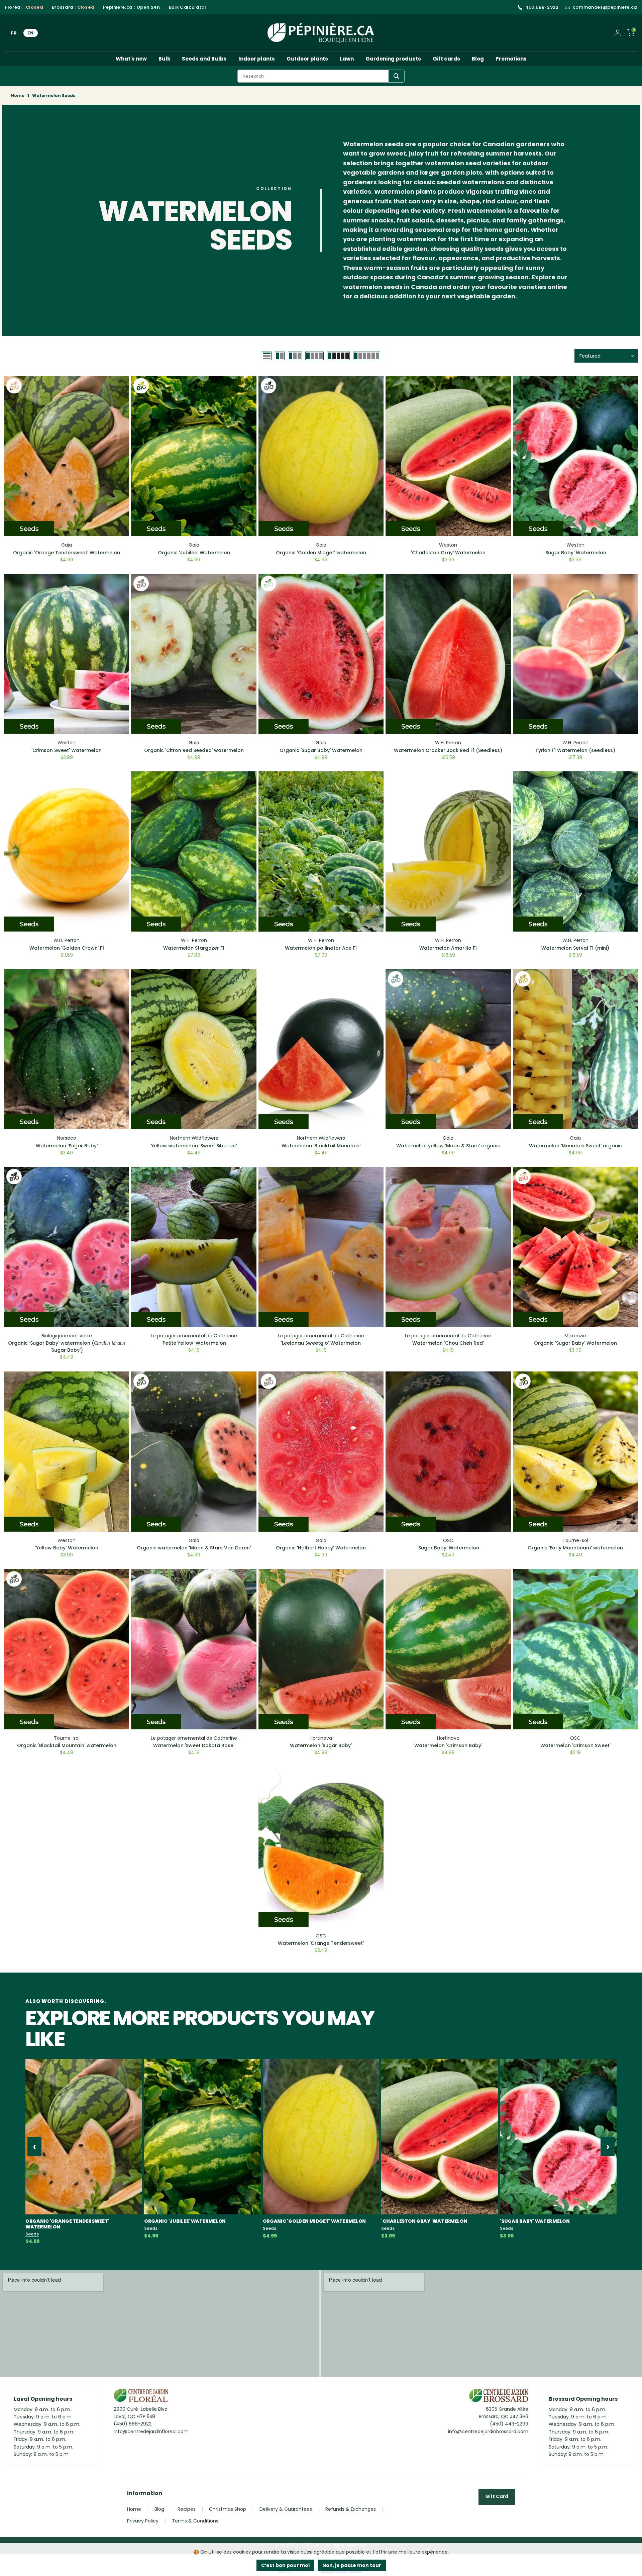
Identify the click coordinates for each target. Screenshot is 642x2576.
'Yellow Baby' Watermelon (67, 1548)
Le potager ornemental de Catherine (194, 1336)
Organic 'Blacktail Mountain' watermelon (67, 1745)
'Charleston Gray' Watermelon (448, 553)
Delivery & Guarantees (286, 2509)
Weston (448, 545)
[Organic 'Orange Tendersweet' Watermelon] (84, 2137)
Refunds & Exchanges (351, 2509)
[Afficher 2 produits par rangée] (280, 356)
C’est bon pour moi (285, 2565)
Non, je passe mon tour (352, 2565)
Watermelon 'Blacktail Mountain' (321, 1146)
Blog (478, 59)
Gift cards (446, 59)
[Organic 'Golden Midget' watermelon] (321, 2137)
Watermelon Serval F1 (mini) (575, 948)
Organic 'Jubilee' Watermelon (194, 553)
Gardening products (393, 59)
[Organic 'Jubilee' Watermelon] (202, 2137)
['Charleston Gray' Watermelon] (440, 2137)
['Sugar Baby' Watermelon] (558, 2137)
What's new (131, 59)
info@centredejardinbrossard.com (488, 2431)
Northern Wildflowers (194, 1138)
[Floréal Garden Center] (141, 2397)
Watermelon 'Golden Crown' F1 (67, 948)
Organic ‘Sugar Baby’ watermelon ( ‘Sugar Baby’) (67, 1347)
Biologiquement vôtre (67, 1336)
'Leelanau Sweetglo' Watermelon (321, 1343)
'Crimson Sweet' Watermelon (67, 750)
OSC (448, 1540)
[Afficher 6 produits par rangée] (367, 356)
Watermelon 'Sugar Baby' (67, 1146)
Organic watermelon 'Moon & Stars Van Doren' (194, 1548)
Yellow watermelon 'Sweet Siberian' (194, 1146)
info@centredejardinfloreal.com (151, 2431)
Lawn (347, 59)
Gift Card (497, 2496)
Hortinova (321, 1738)
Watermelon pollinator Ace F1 (321, 948)
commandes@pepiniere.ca (605, 7)
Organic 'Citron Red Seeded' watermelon (194, 750)
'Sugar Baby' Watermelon (575, 553)
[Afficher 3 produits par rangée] (295, 356)
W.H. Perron (448, 743)
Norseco (67, 1138)
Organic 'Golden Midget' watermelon (321, 553)
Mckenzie (575, 1336)
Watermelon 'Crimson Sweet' (575, 1745)
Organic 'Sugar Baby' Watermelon (321, 750)
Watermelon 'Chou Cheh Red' (448, 1343)
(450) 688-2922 (133, 2424)
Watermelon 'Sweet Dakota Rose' (194, 1745)
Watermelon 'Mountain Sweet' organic (575, 1146)
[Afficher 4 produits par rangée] (314, 356)
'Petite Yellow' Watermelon (194, 1343)
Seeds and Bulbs (204, 59)
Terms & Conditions (195, 2521)
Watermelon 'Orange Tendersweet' (321, 1943)
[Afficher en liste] (267, 356)
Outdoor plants (307, 59)
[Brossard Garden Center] (499, 2397)
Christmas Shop (228, 2509)
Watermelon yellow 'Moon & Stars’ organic (448, 1146)
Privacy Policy (143, 2521)
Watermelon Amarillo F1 (448, 948)
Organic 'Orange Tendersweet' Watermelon (67, 553)
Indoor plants (257, 59)
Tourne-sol (575, 1540)
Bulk (164, 59)
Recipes (187, 2509)
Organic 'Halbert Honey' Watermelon (321, 1548)
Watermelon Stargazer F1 (194, 948)
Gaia (67, 545)
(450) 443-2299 (509, 2424)
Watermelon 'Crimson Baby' (448, 1745)
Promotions (511, 59)
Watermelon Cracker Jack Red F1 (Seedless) (448, 750)
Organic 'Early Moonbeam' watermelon (575, 1548)
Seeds (32, 2234)
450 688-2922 (542, 7)
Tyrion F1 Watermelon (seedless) (575, 750)
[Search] (396, 76)
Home (18, 96)
